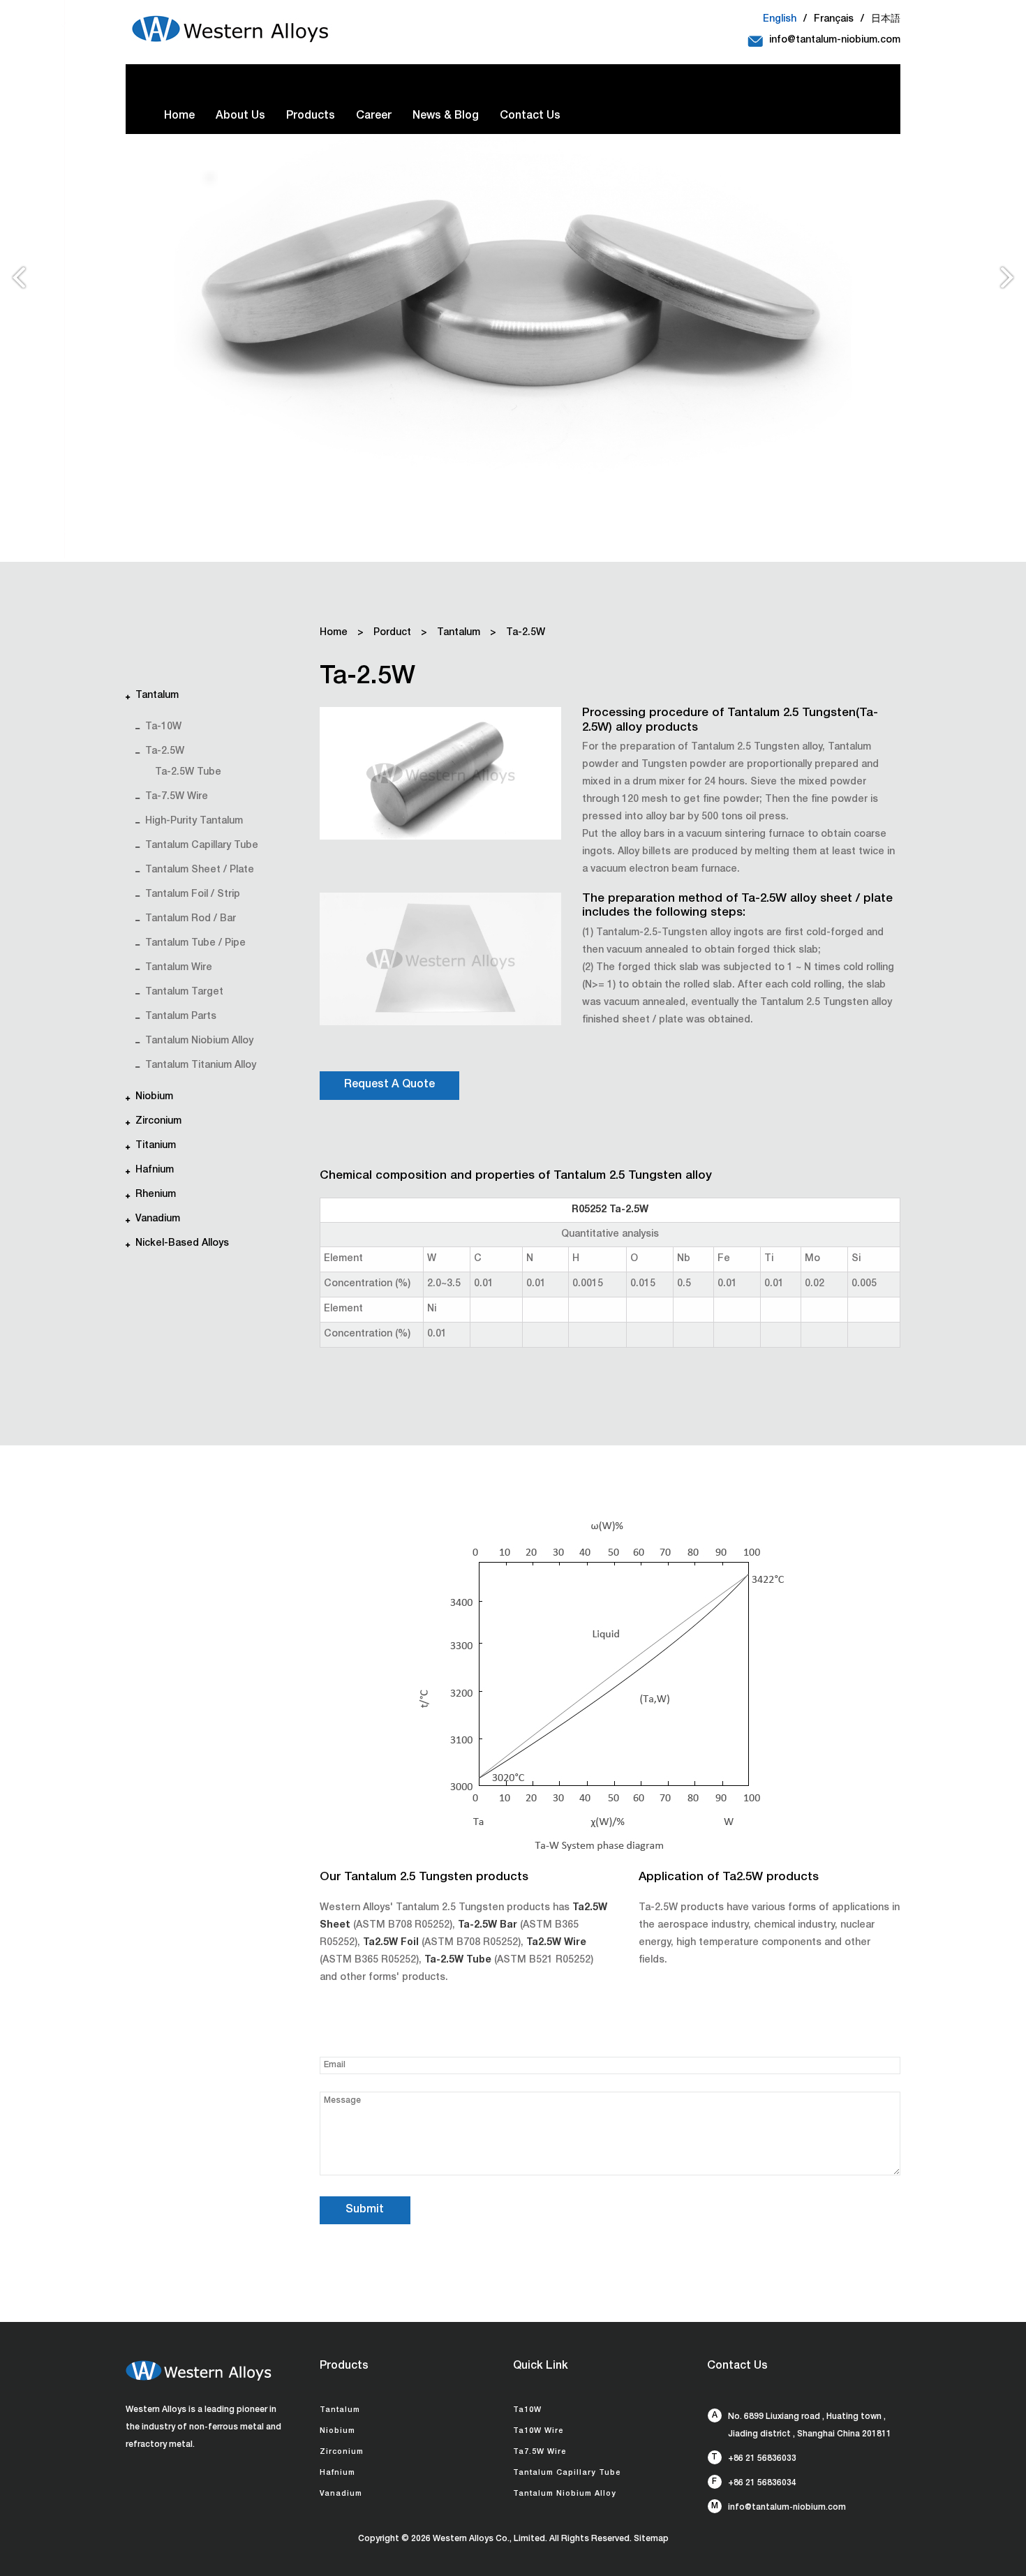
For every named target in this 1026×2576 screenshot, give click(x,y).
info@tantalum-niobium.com (835, 40)
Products (311, 117)
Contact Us (530, 117)
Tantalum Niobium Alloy (199, 1041)
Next (1008, 283)
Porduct (392, 633)
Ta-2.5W (165, 752)
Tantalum (157, 696)
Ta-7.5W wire (177, 797)
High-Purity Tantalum (194, 821)
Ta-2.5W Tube (188, 773)
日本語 (886, 20)
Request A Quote (389, 1085)
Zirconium (158, 1122)
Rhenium (156, 1195)
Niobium (154, 1097)
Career (374, 117)
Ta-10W (163, 727)
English (780, 20)
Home (179, 117)
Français (834, 20)
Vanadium (158, 1219)
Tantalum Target (184, 992)
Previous (18, 283)
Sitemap (651, 2539)
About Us (240, 117)
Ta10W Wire (538, 2431)
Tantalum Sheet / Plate (200, 870)
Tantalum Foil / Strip (193, 895)
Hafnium (155, 1170)
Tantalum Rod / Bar (191, 919)
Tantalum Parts (181, 1017)
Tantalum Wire (179, 968)
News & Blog (446, 117)
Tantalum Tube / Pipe (195, 944)
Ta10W (527, 2410)
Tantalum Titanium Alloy (201, 1066)
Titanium (156, 1146)
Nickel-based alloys (182, 1244)
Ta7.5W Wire (540, 2452)
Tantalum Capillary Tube (202, 846)
